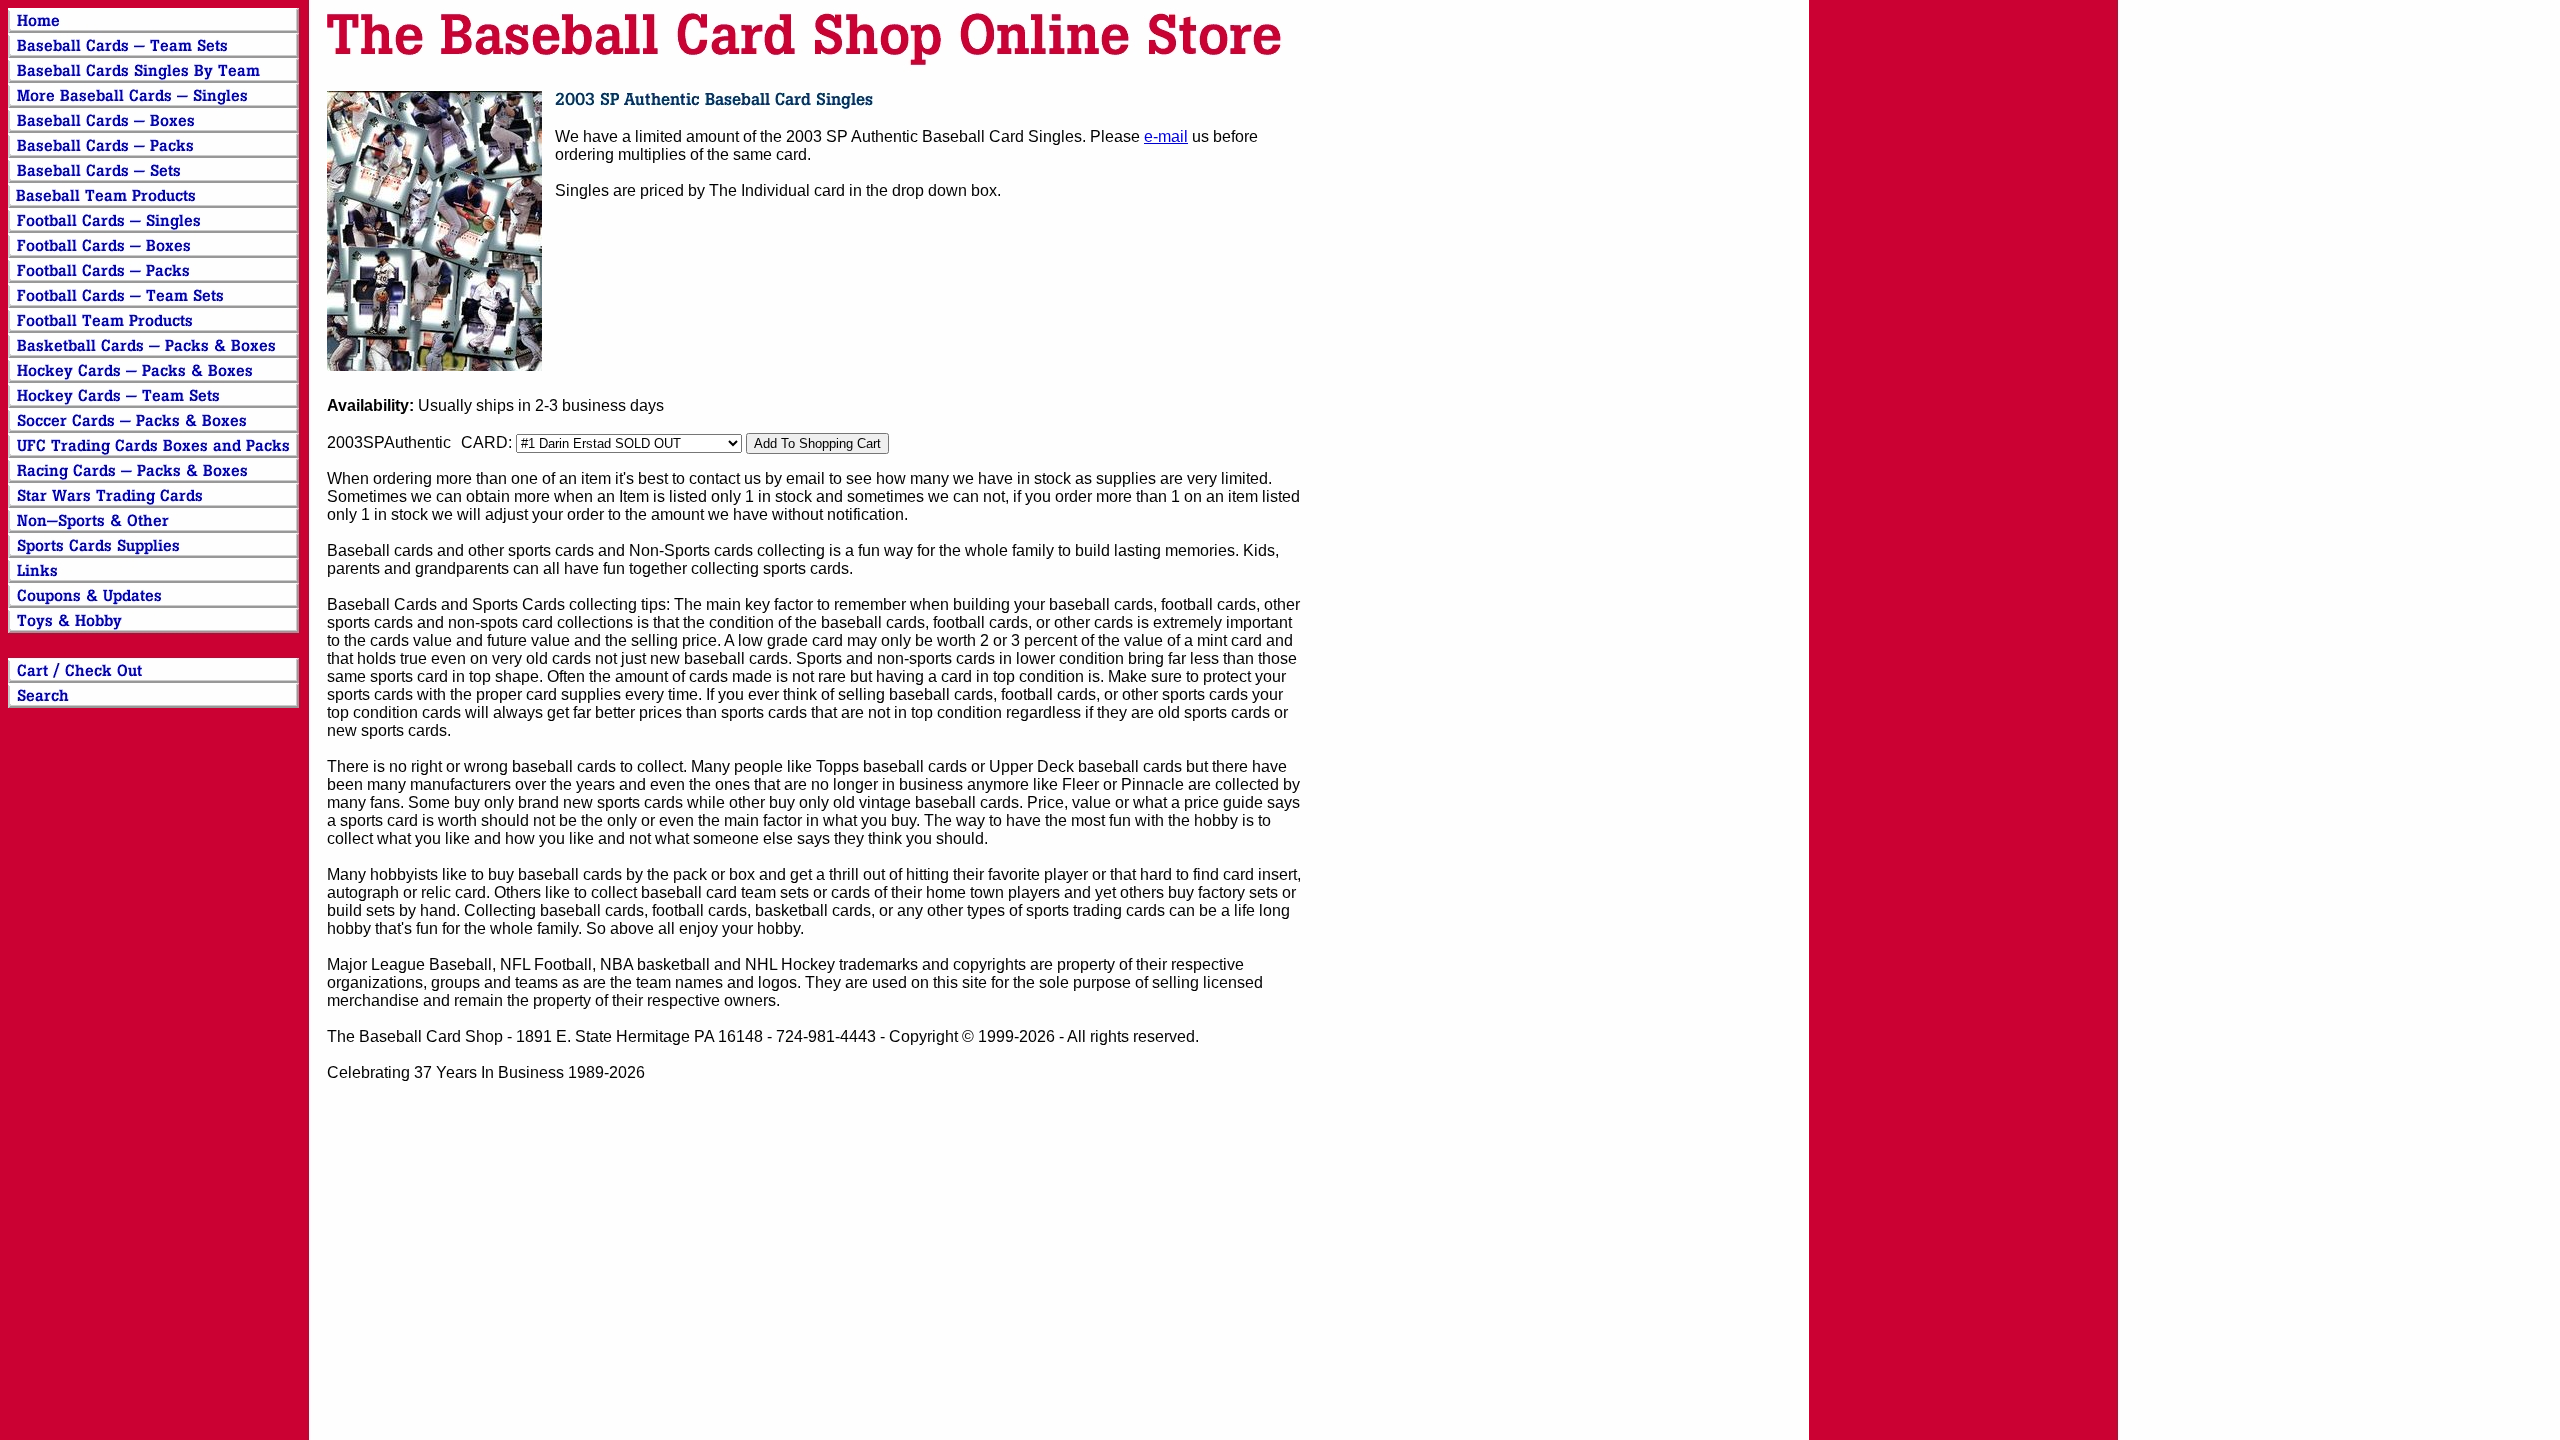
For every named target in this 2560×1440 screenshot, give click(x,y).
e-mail (1166, 136)
